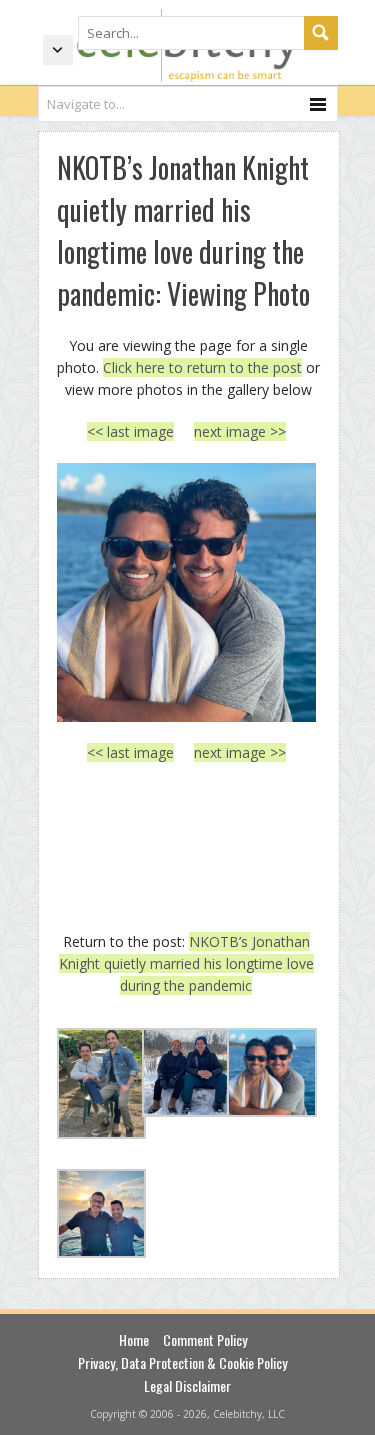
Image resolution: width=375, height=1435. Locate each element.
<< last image (130, 431)
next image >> (240, 431)
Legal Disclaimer (187, 1385)
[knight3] (186, 592)
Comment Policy (205, 1339)
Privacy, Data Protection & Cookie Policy (182, 1362)
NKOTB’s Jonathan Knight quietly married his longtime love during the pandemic (186, 964)
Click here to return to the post (202, 367)
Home (134, 1339)
